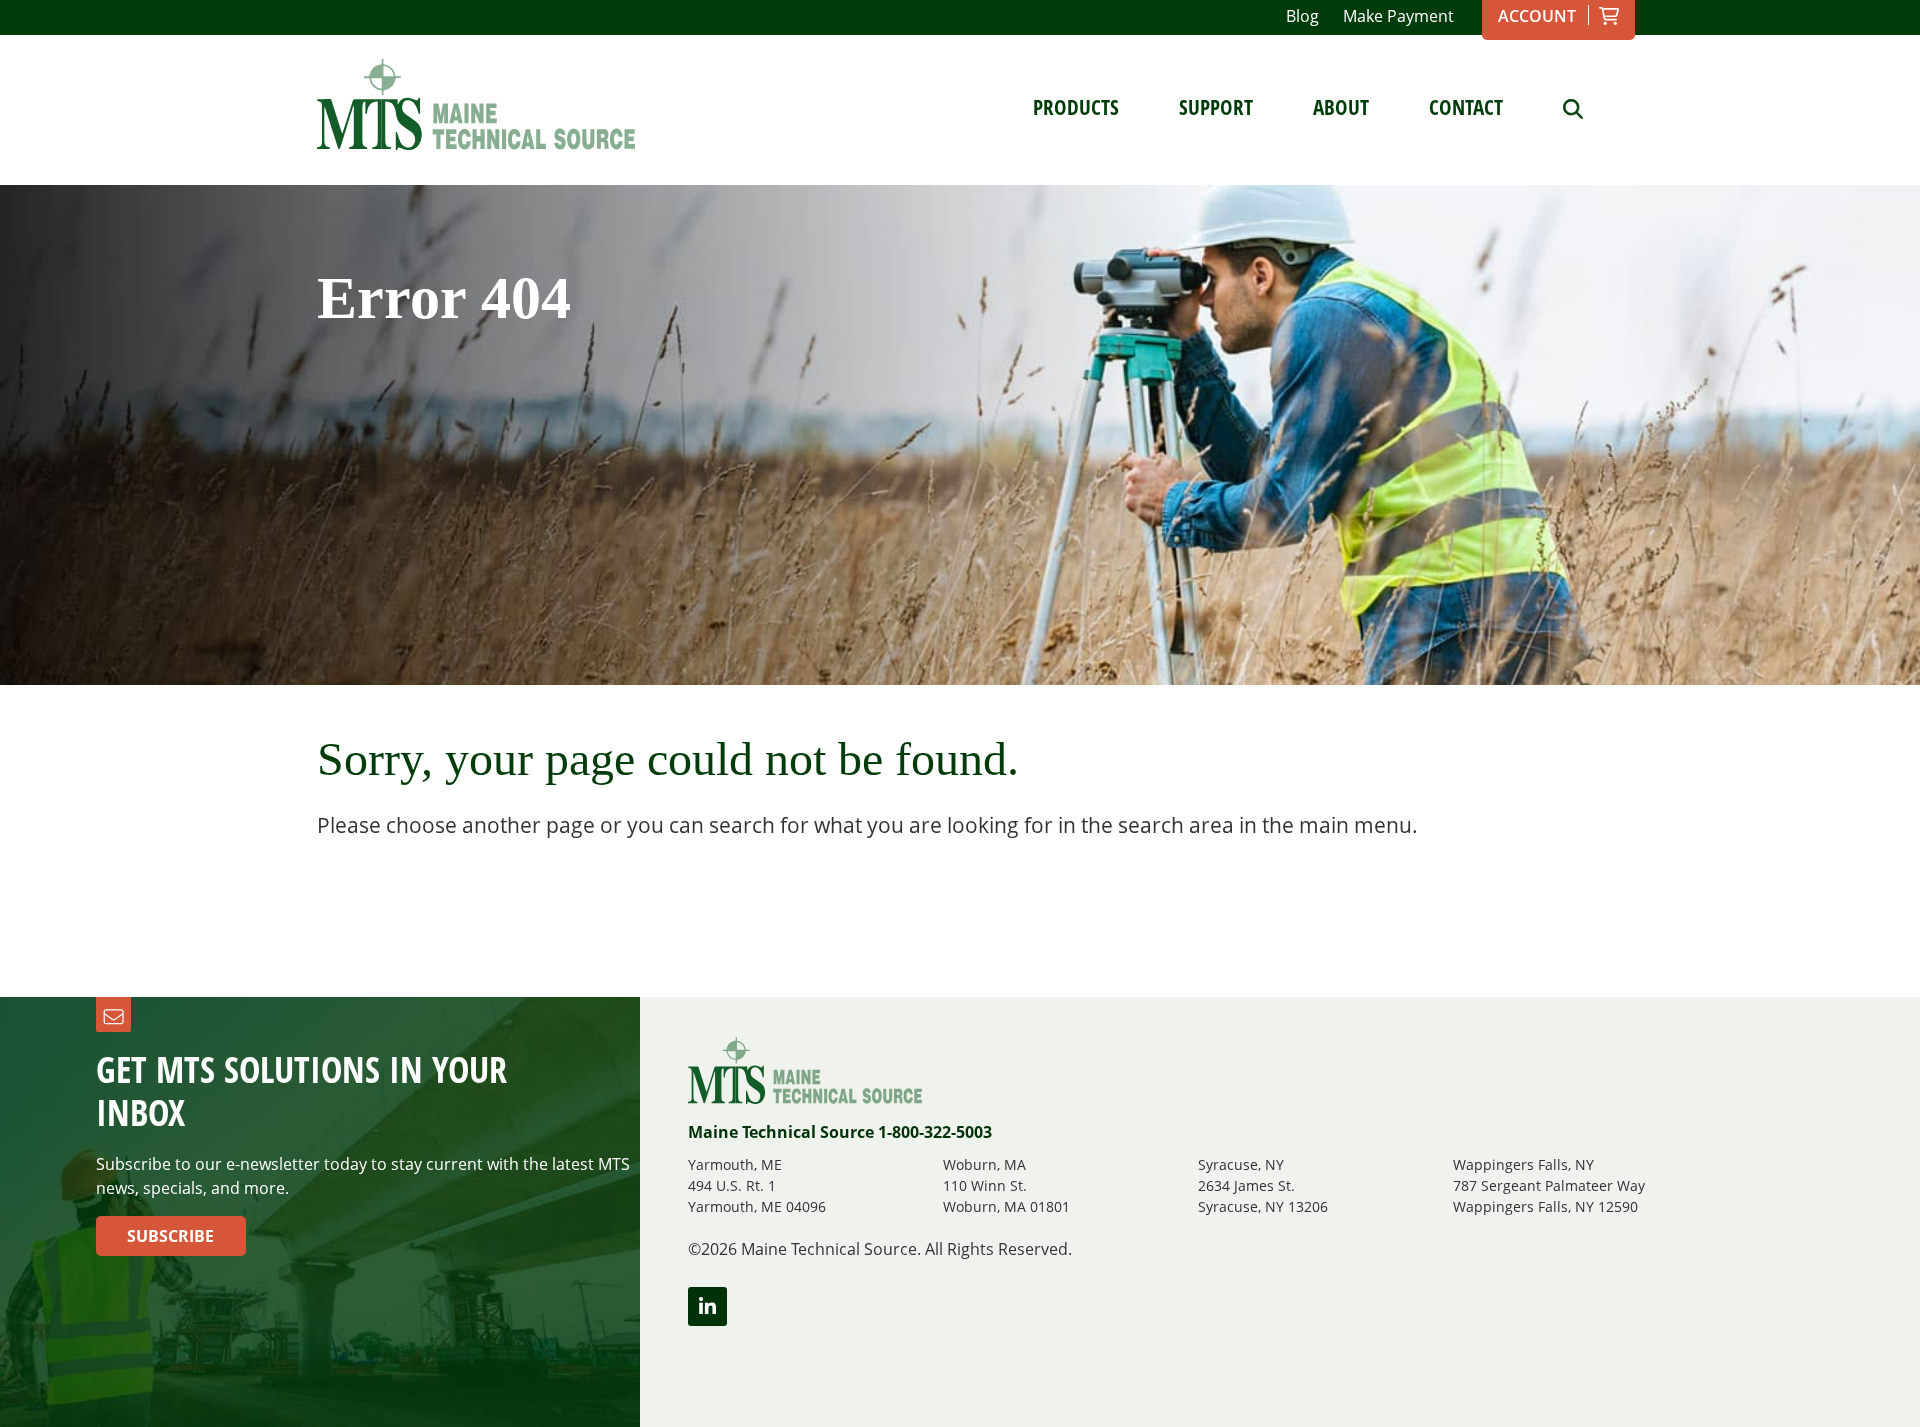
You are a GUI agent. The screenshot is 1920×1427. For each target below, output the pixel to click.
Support (1216, 107)
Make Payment (1398, 16)
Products (1076, 107)
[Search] (1558, 107)
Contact (1466, 107)
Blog (1302, 16)
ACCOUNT (1537, 16)
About (1341, 107)
